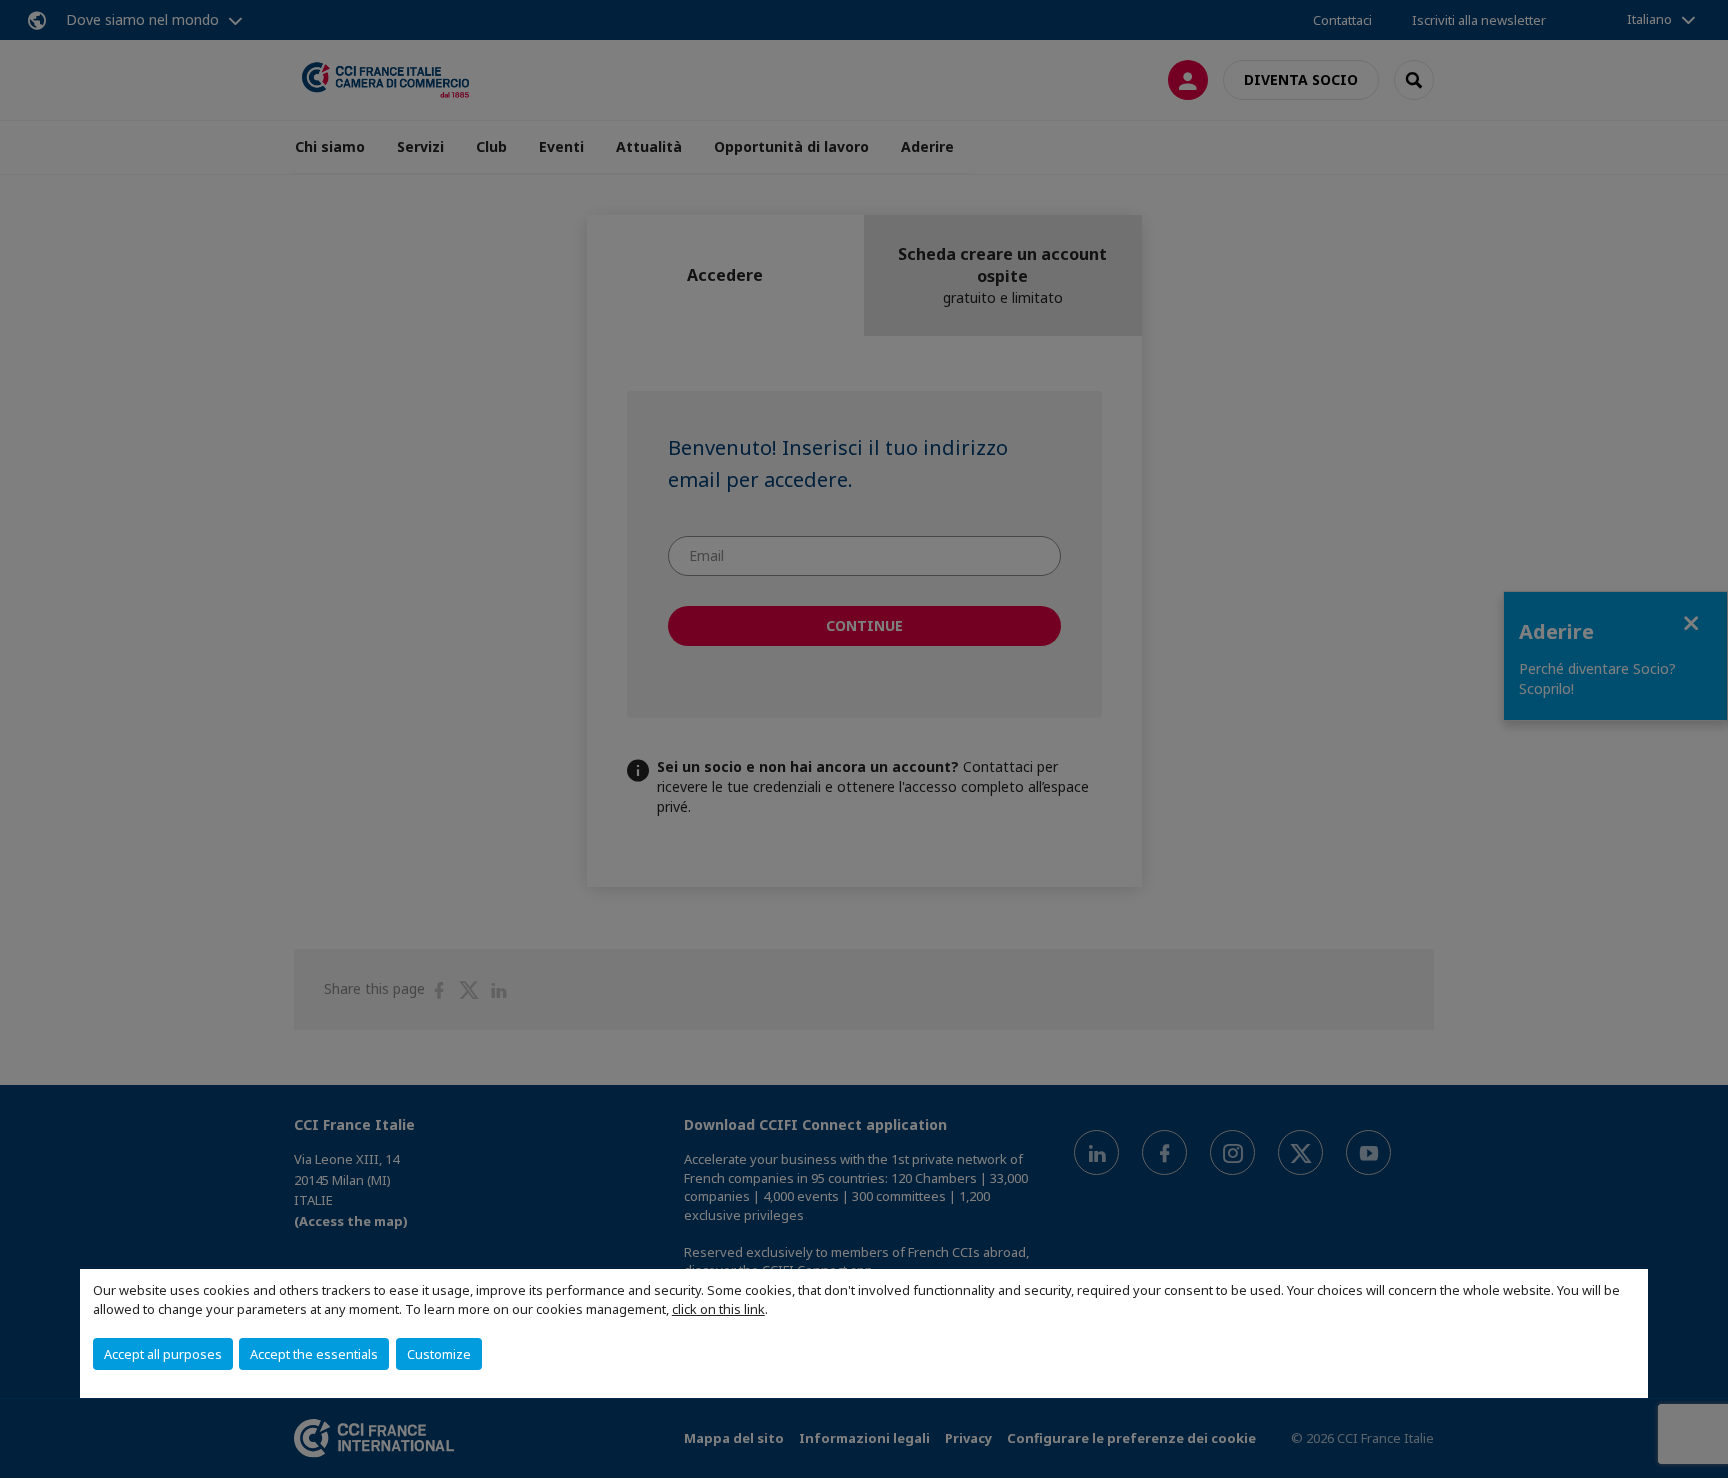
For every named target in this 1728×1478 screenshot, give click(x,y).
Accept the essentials (314, 1354)
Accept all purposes (163, 1354)
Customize (439, 1354)
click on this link (718, 1309)
